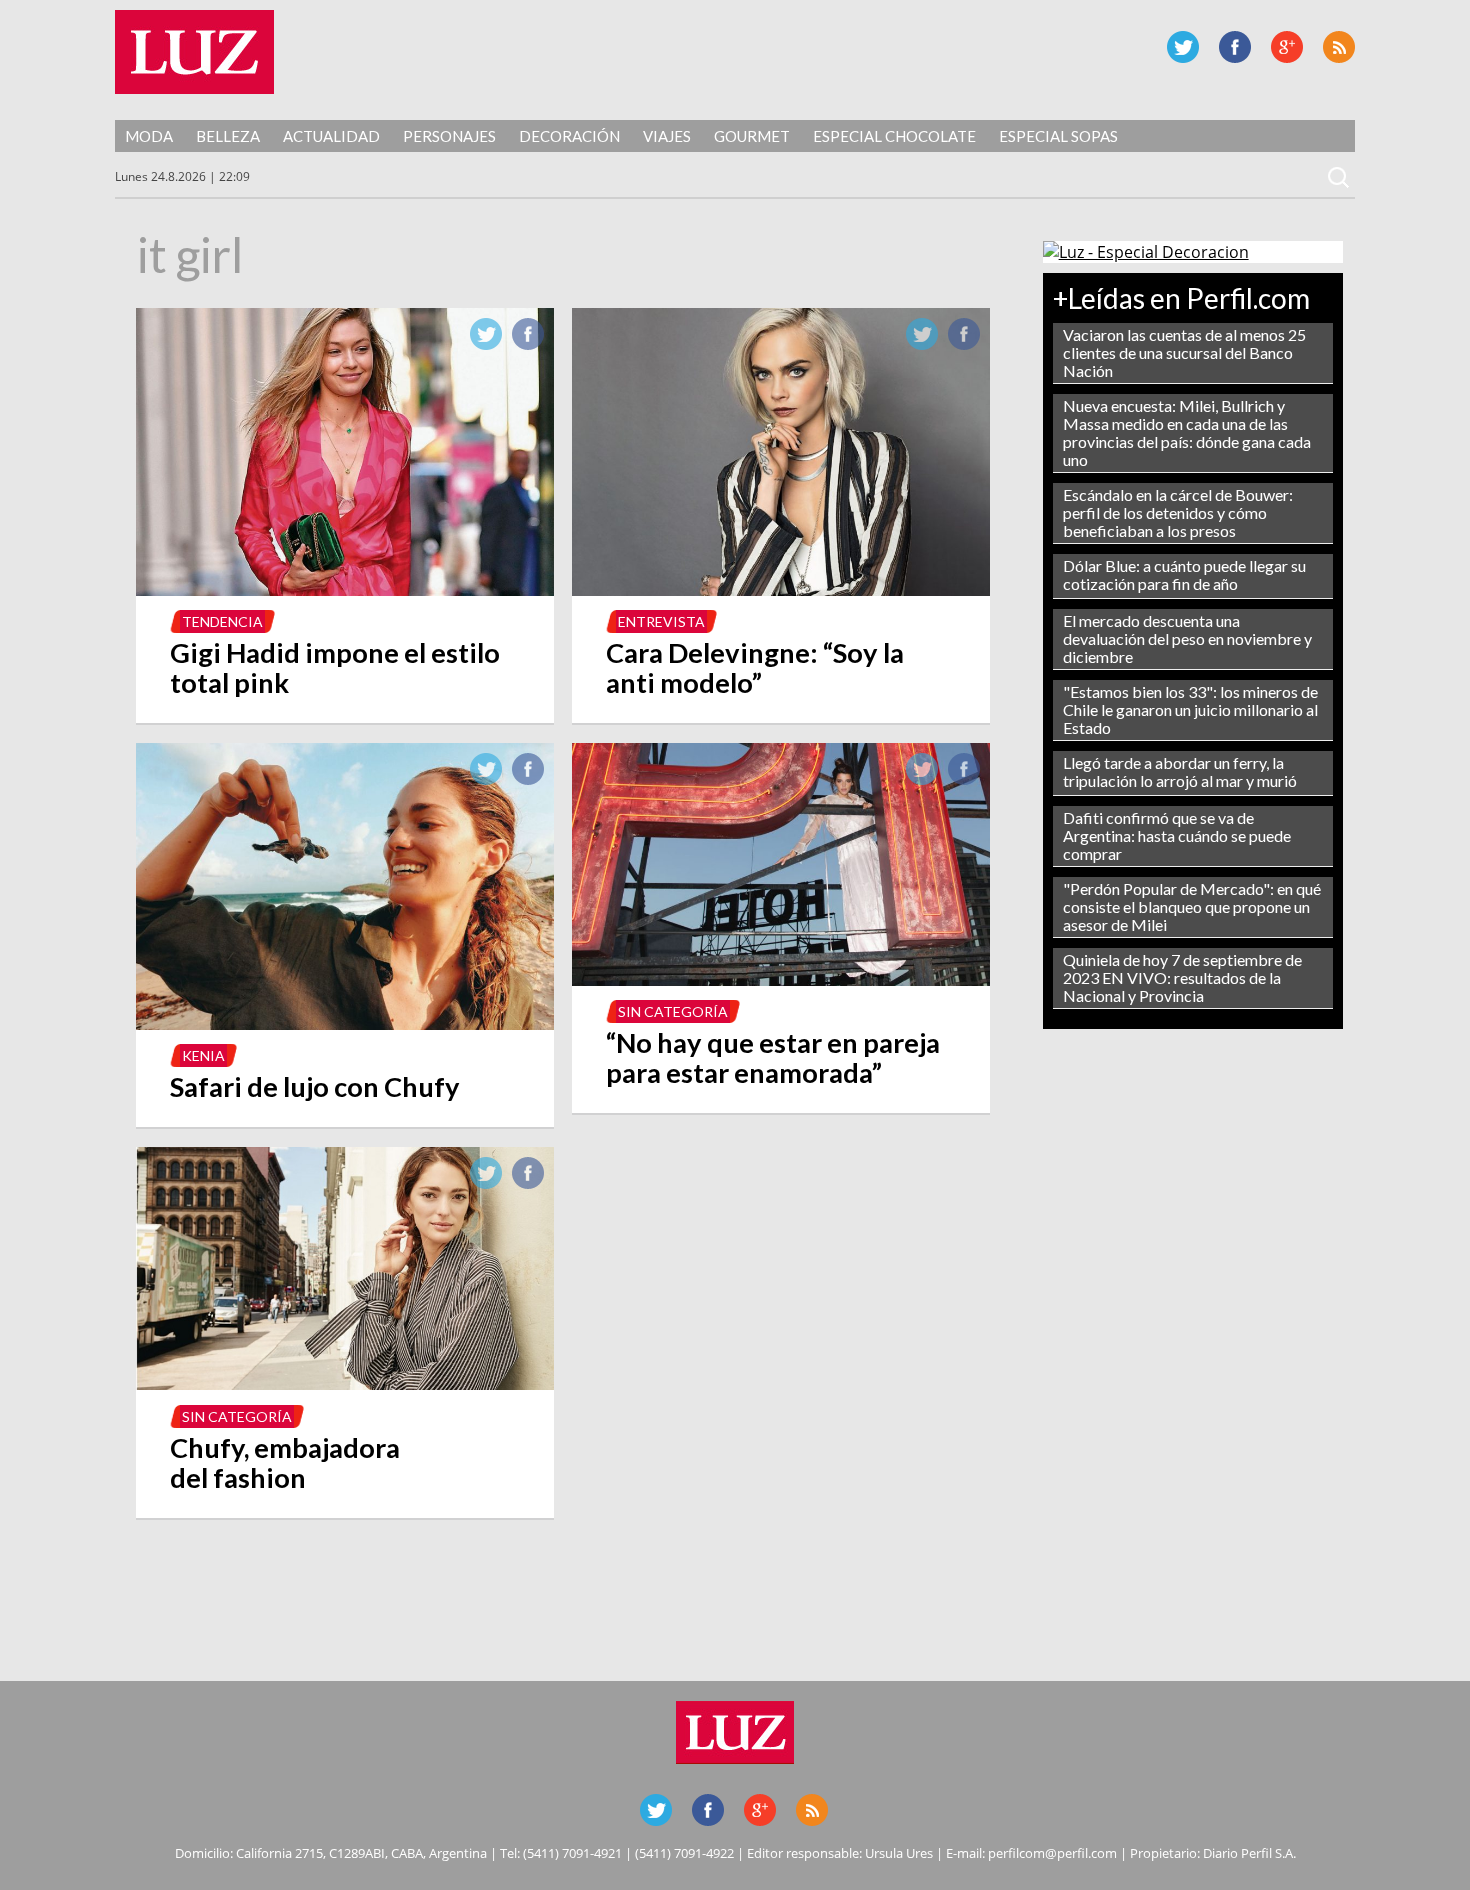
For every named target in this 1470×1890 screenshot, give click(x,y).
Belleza (228, 136)
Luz (194, 52)
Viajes (667, 136)
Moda (149, 136)
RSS (1339, 47)
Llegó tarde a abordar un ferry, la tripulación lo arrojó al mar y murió (1180, 771)
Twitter (1183, 47)
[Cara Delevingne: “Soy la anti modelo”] (781, 590)
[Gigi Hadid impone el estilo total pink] (345, 590)
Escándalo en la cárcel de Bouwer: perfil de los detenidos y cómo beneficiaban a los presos (1178, 512)
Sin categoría (673, 1011)
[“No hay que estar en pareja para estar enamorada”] (781, 980)
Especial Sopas (1058, 136)
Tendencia (222, 621)
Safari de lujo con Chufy (315, 1086)
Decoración (569, 136)
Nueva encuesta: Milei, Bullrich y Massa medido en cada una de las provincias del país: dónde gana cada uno (1187, 432)
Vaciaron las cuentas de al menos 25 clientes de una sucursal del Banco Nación (1184, 352)
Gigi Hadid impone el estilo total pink (335, 667)
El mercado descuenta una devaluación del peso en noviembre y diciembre (1187, 638)
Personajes (449, 136)
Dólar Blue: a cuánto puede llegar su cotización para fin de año (1184, 574)
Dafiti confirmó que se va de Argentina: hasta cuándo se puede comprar (1177, 835)
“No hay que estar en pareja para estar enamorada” (773, 1057)
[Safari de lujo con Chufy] (345, 1024)
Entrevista (661, 621)
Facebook (1235, 47)
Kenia (203, 1055)
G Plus (1287, 47)
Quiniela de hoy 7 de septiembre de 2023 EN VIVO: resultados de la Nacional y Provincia (1182, 977)
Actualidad (331, 136)
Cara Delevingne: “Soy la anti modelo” (755, 667)
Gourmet (752, 136)
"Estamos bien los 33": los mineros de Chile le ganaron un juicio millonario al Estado (1190, 709)
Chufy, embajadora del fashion (285, 1462)
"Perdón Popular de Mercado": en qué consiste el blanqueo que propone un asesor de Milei (1192, 906)
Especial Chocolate (894, 136)
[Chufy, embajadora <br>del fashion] (345, 1384)
